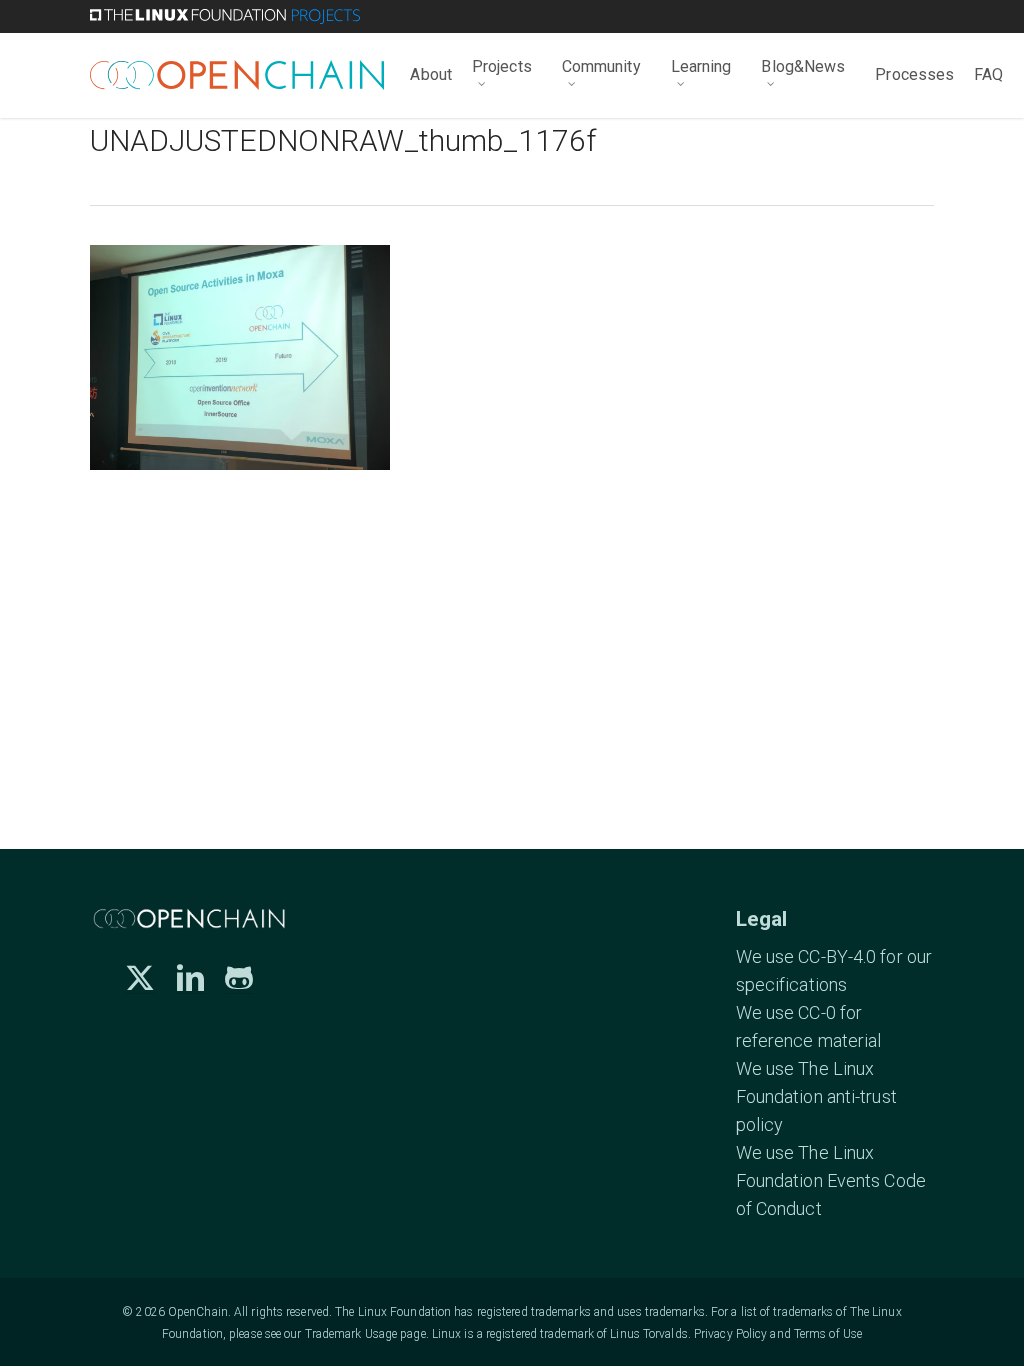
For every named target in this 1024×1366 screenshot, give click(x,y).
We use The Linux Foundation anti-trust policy (816, 1096)
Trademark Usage (351, 1334)
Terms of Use (828, 1334)
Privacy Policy (730, 1334)
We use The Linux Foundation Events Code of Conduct (831, 1180)
